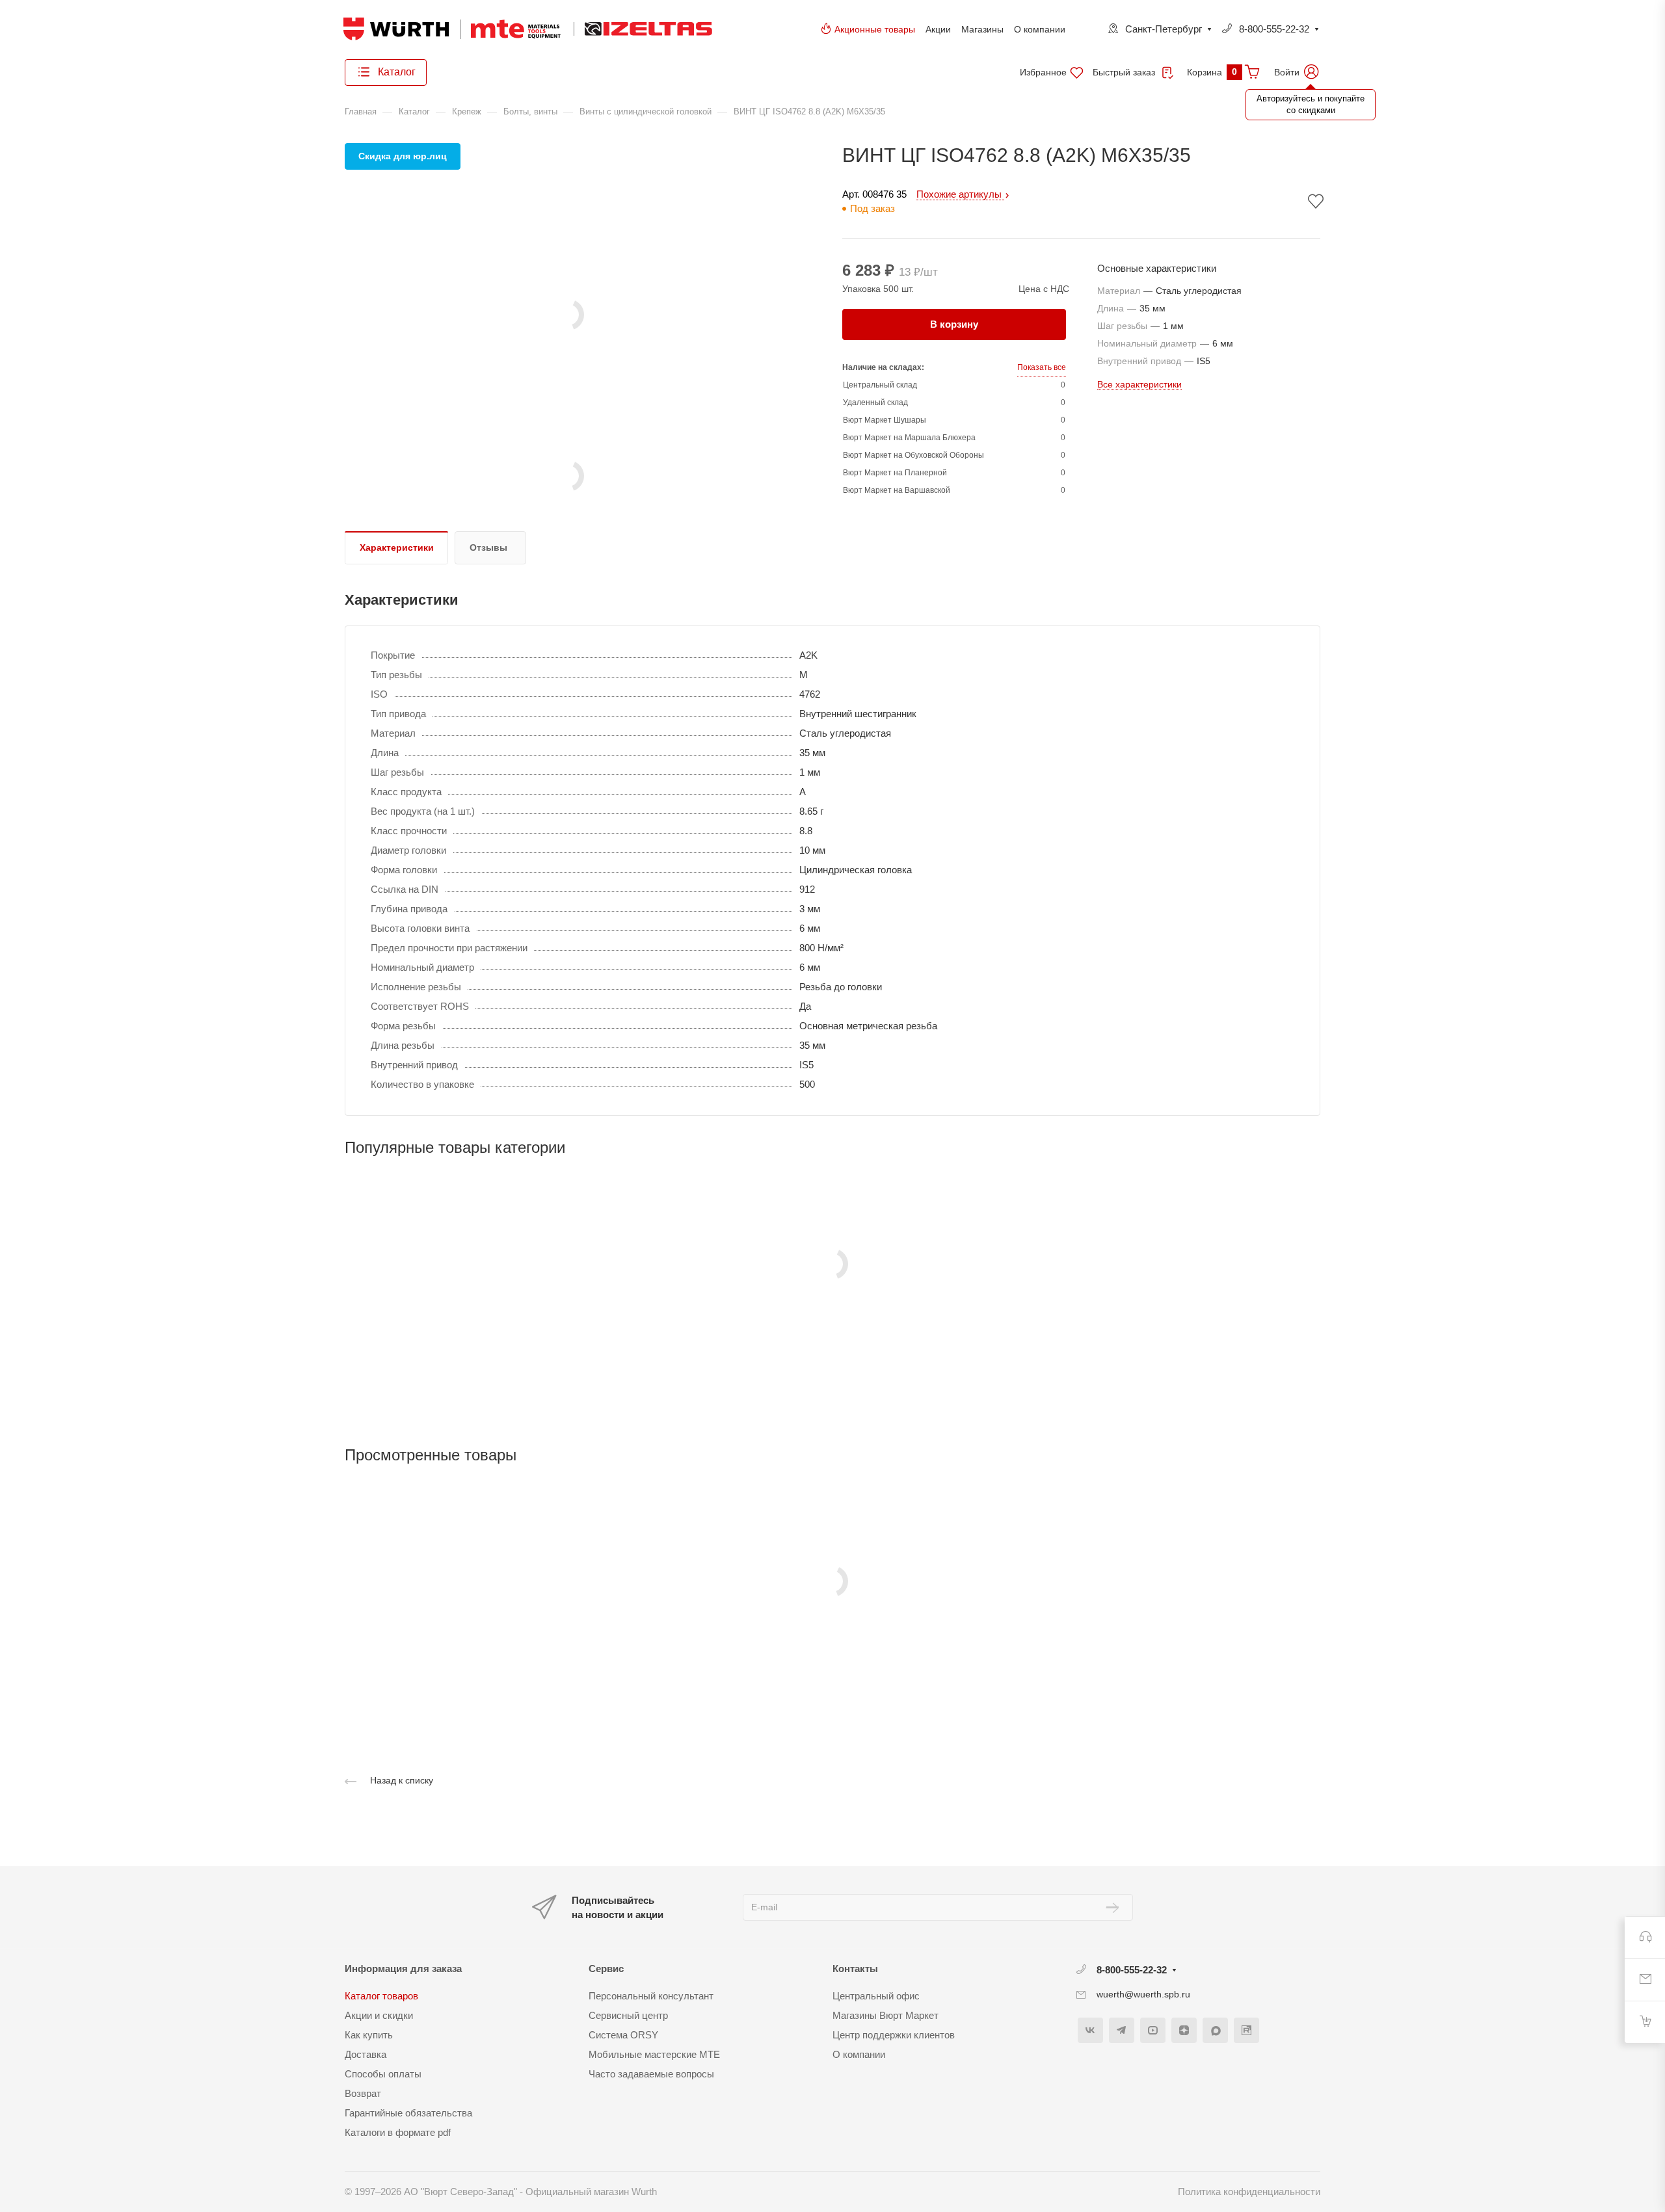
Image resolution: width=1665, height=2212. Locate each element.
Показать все (1042, 367)
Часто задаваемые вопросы (651, 2074)
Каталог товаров (381, 1996)
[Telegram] (1122, 2030)
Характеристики (397, 547)
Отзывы (488, 547)
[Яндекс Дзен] (1184, 2030)
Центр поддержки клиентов (894, 2035)
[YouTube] (1153, 2030)
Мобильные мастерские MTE (654, 2054)
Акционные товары (875, 29)
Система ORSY (623, 2035)
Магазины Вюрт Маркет (886, 2015)
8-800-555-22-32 (1274, 29)
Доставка (366, 2054)
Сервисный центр (628, 2015)
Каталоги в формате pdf (398, 2132)
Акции (938, 29)
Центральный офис (876, 1996)
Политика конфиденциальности (1249, 2192)
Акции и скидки (379, 2015)
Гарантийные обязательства (408, 2113)
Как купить (369, 2035)
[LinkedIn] (1246, 2030)
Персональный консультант (651, 1996)
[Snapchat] (1215, 2030)
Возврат (363, 2093)
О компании (1040, 29)
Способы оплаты (383, 2074)
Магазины (982, 29)
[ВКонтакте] (1090, 2030)
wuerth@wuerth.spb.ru (1143, 1994)
